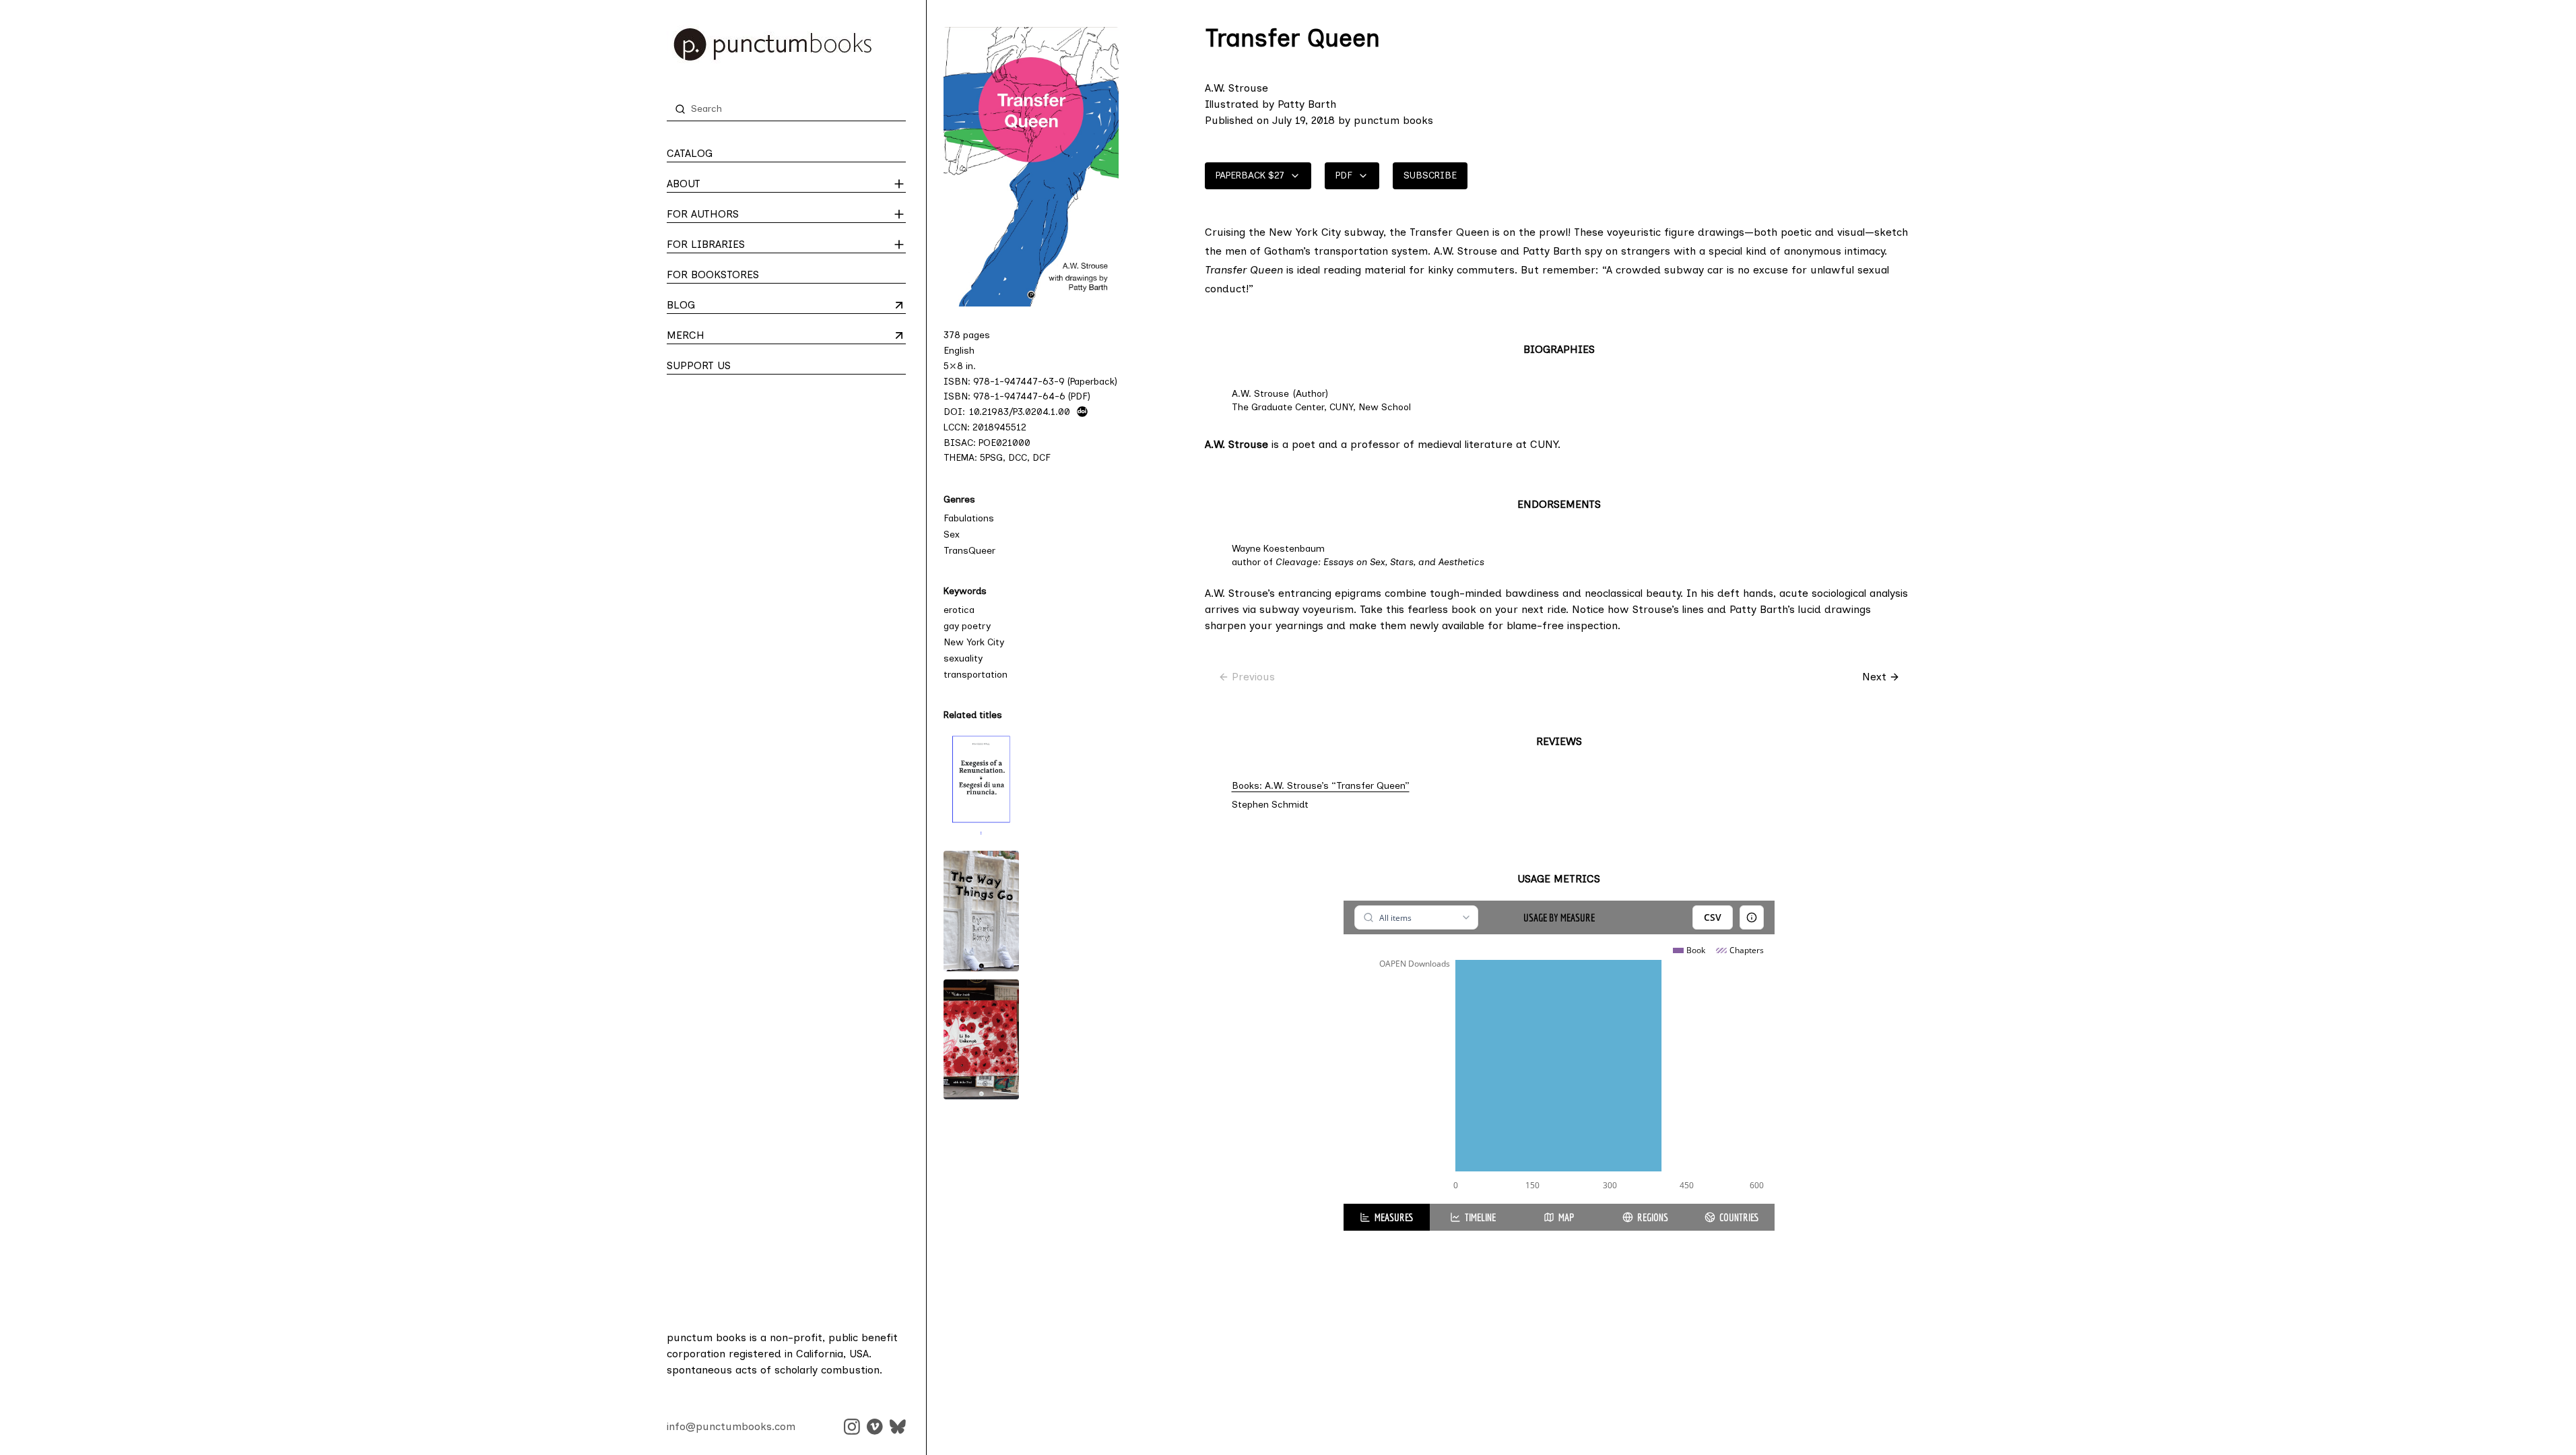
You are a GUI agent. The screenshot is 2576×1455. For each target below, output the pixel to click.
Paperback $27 (1250, 175)
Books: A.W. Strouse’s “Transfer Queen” (1321, 786)
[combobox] (1416, 917)
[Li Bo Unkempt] (981, 1039)
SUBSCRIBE (1430, 175)
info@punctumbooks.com (731, 1426)
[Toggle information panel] (1752, 917)
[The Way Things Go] (981, 911)
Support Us (699, 365)
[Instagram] (852, 1427)
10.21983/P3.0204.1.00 (1020, 412)
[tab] (1387, 1217)
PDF (1344, 175)
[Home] (786, 44)
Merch (720, 336)
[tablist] (1559, 1217)
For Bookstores (713, 274)
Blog (720, 306)
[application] (1559, 1069)
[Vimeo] (875, 1427)
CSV (1713, 917)
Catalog (690, 153)
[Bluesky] (898, 1427)
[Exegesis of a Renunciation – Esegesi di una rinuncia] (981, 785)
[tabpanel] (1559, 1052)
